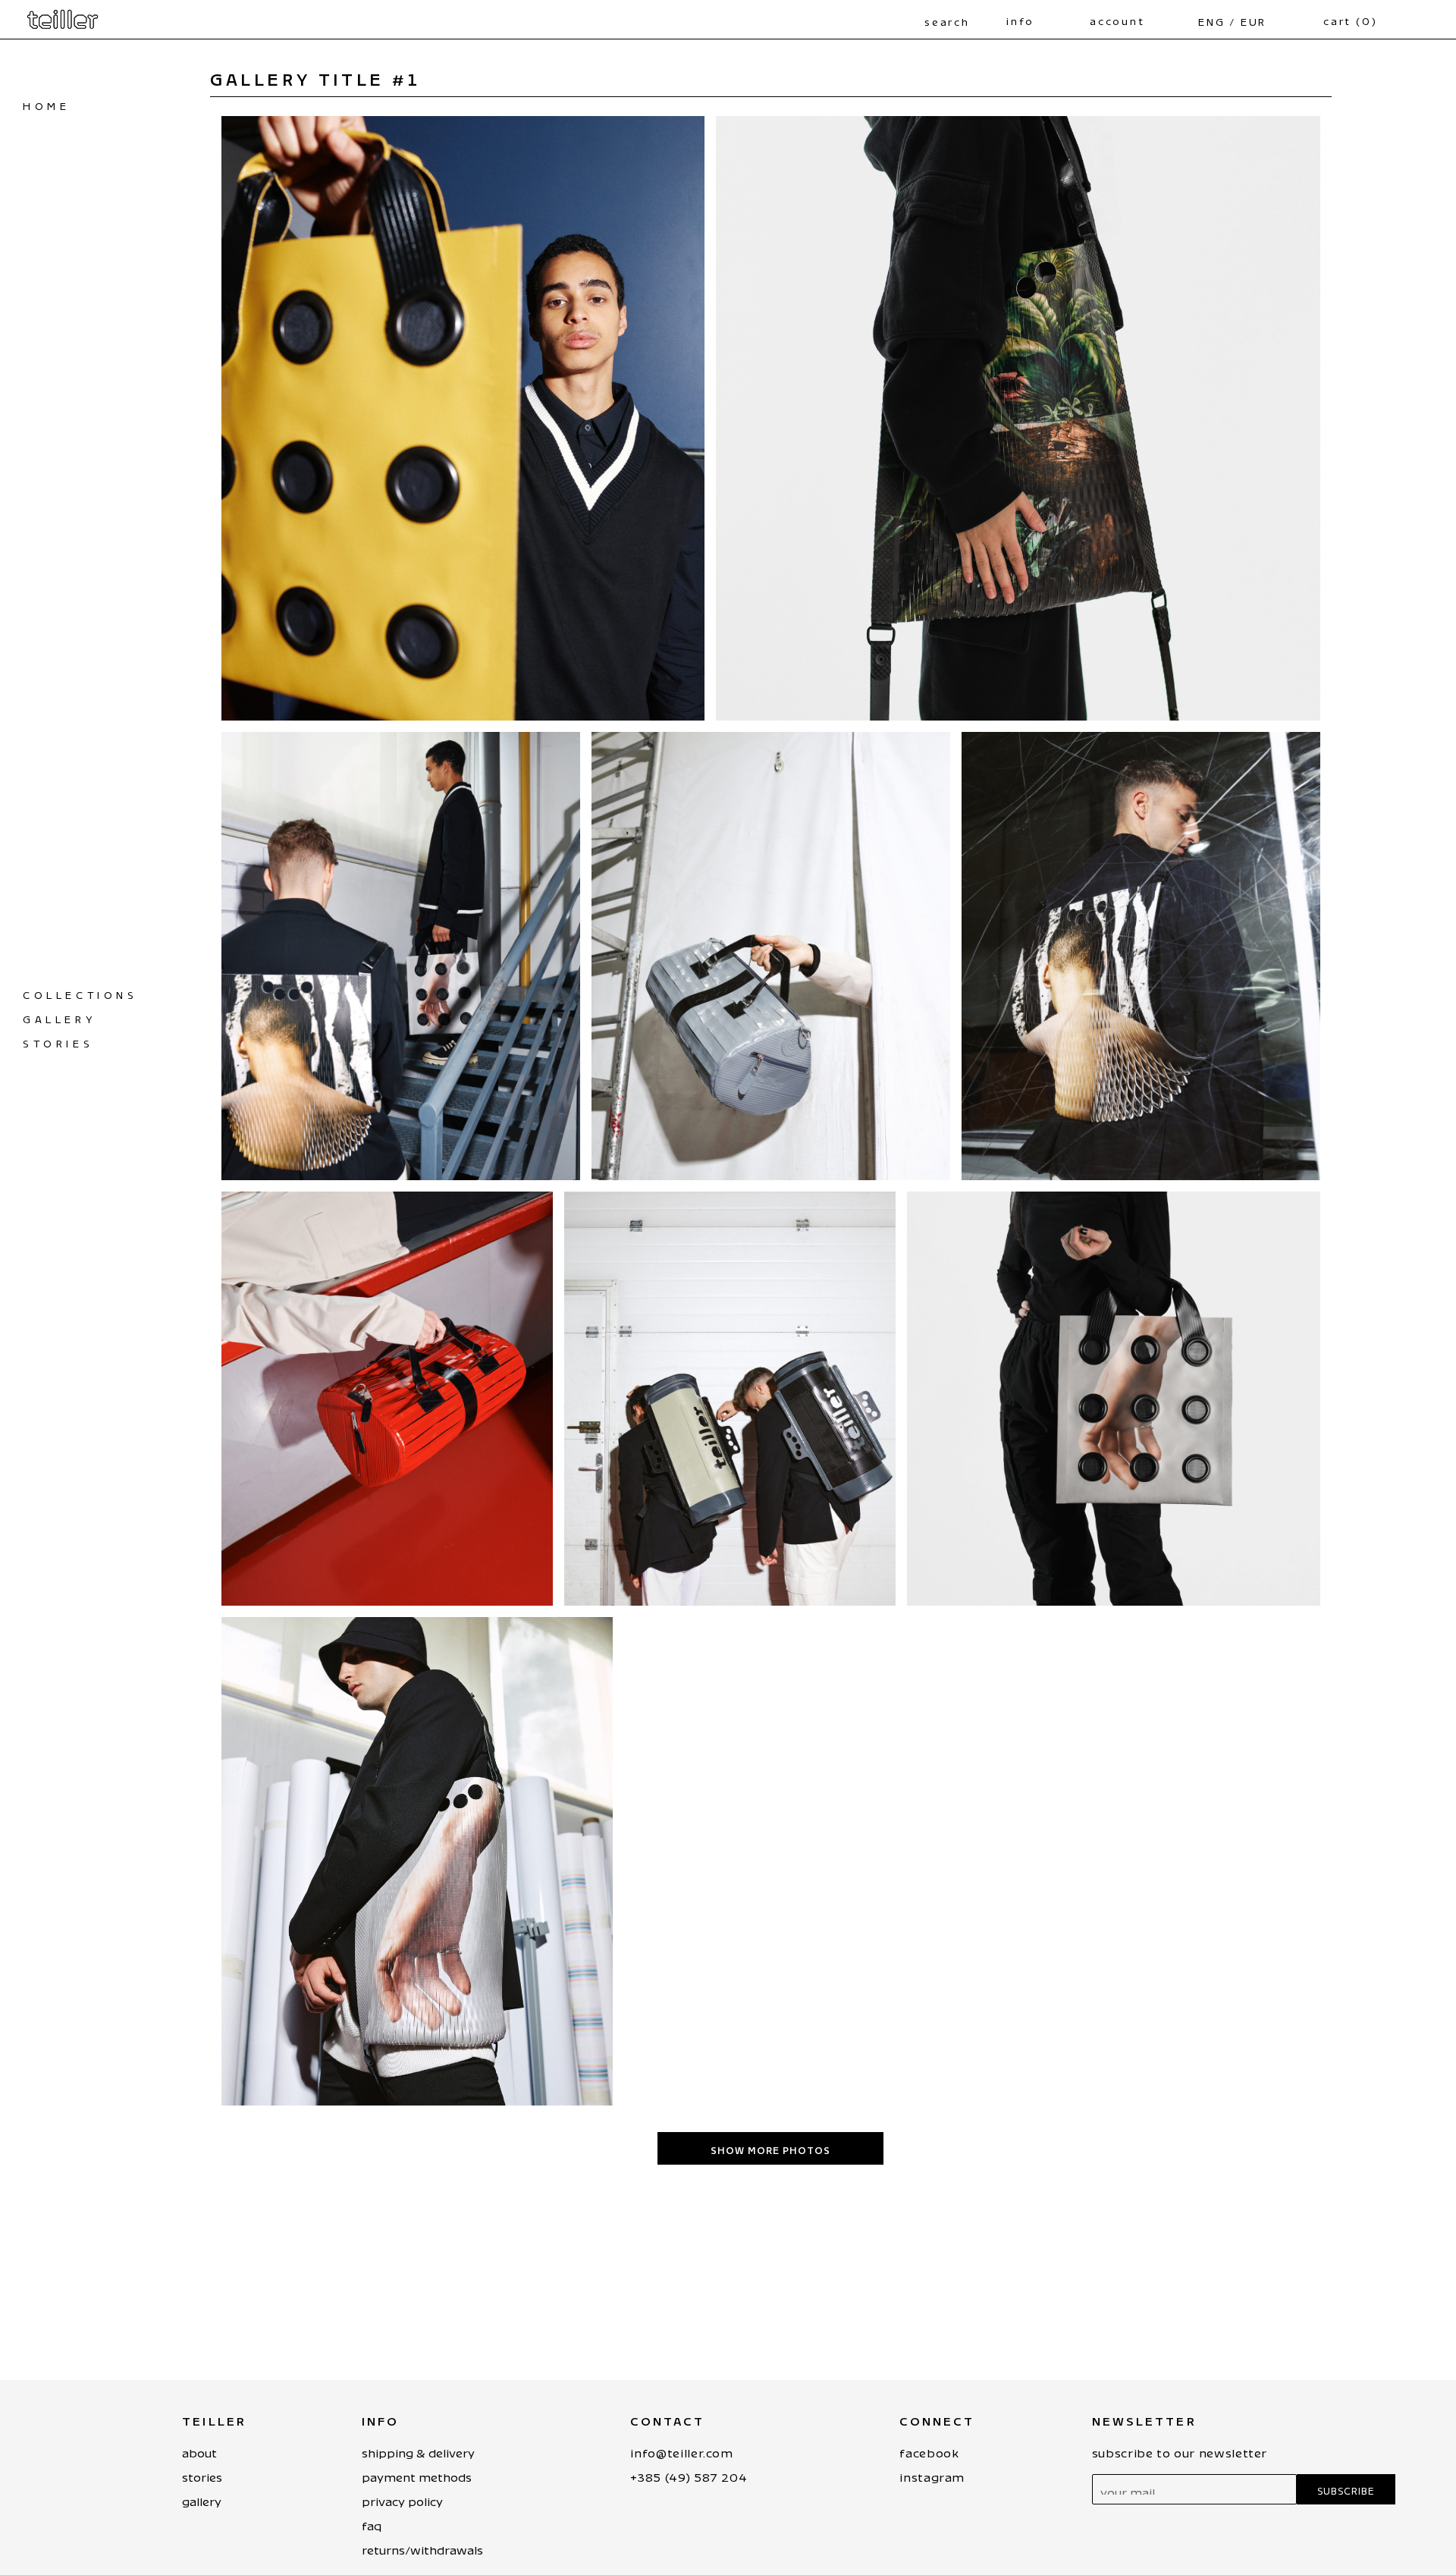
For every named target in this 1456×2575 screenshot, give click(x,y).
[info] (1006, 11)
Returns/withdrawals (422, 2547)
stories (58, 1041)
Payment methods (417, 2475)
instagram (932, 2475)
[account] (1090, 11)
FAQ (372, 2523)
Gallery (59, 1017)
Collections (80, 992)
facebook (929, 2450)
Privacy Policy (402, 2499)
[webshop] (63, 19)
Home (46, 104)
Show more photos (770, 2148)
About (199, 2450)
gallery (202, 2499)
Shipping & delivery (418, 2450)
